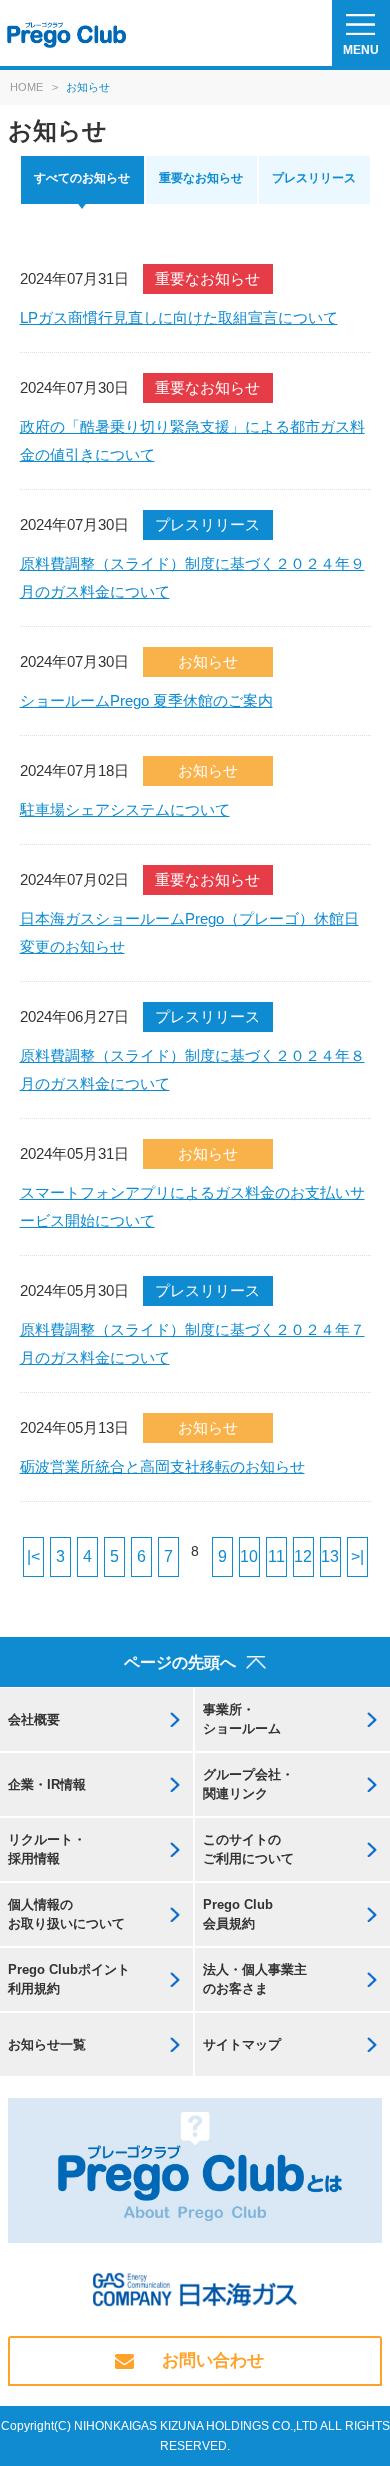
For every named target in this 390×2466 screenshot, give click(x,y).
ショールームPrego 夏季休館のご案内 (146, 700)
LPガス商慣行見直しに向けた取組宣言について (179, 317)
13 (330, 1556)
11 (276, 1556)
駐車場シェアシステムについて (125, 809)
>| (357, 1556)
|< (33, 1556)
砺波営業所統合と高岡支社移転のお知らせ (162, 1466)
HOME (26, 87)
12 (303, 1556)
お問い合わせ (213, 2360)
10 (249, 1556)
